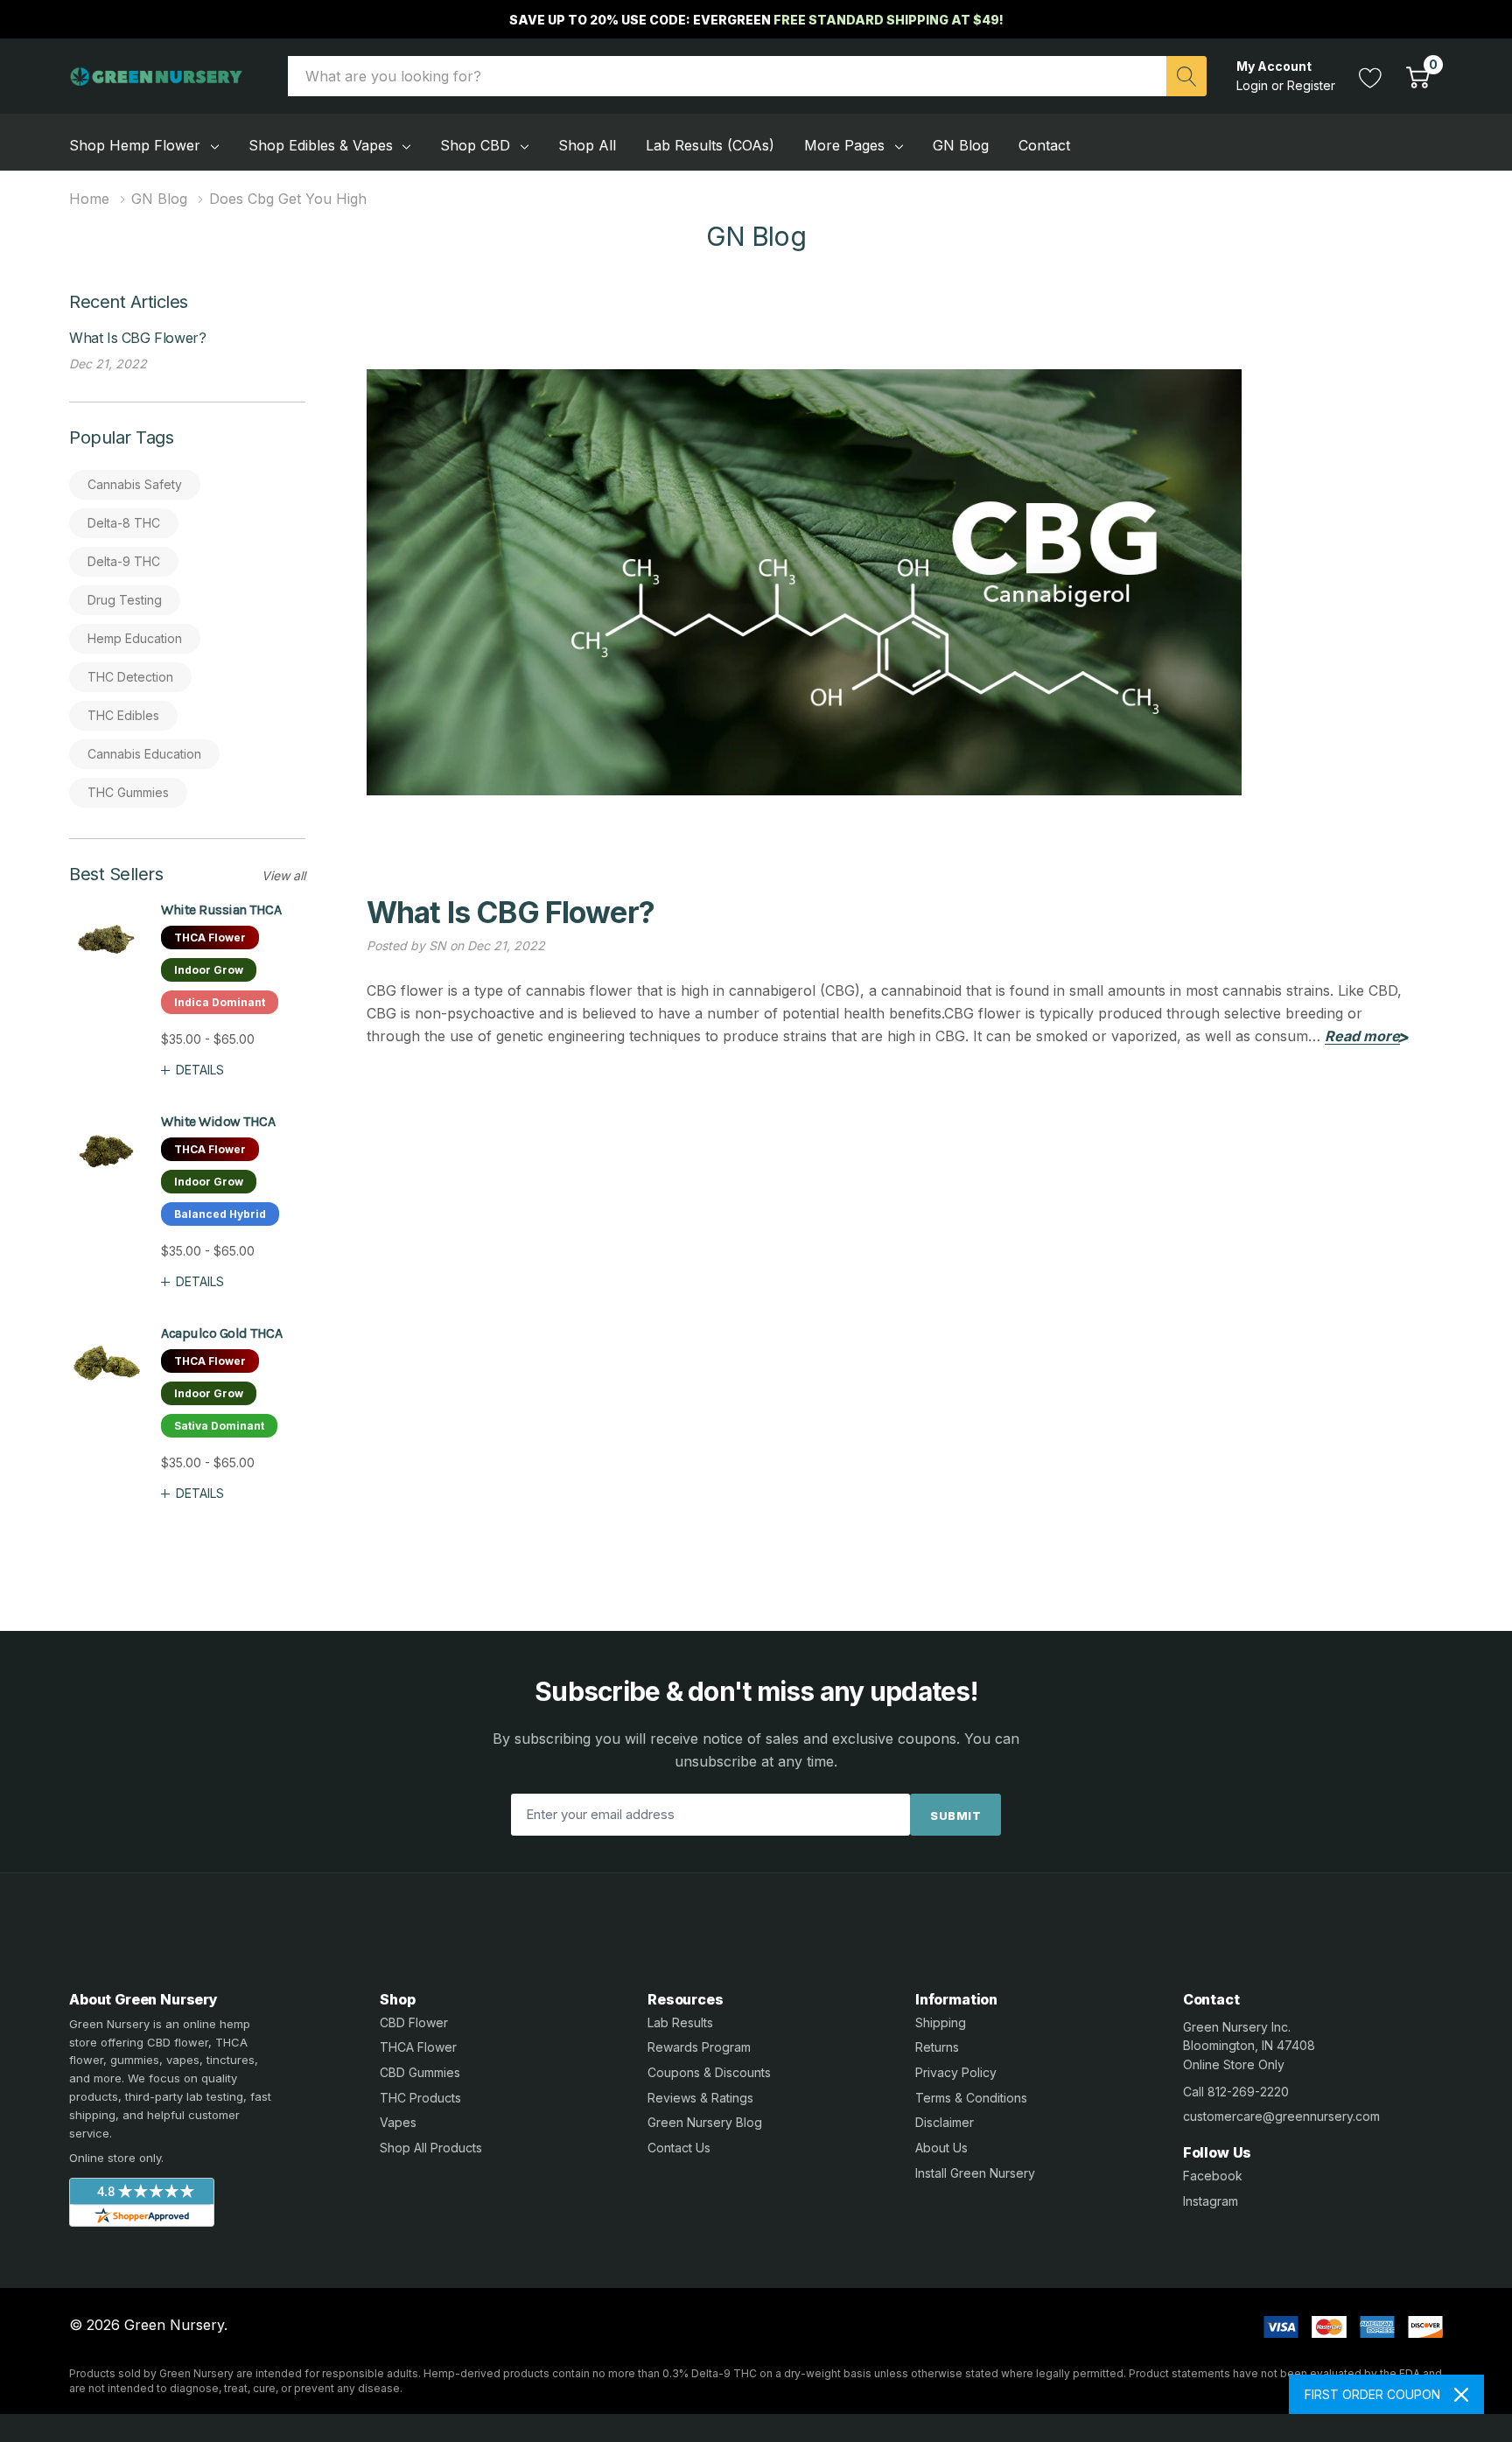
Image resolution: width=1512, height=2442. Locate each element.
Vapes (398, 2122)
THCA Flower (418, 2047)
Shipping (941, 2022)
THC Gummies (128, 792)
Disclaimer (945, 2122)
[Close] (1461, 2395)
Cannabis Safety (135, 484)
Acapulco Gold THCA (221, 1333)
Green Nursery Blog (705, 2122)
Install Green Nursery (975, 2173)
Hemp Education (135, 638)
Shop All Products (431, 2148)
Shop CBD (475, 145)
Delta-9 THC (124, 561)
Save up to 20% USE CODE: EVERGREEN (756, 20)
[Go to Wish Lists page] (1371, 76)
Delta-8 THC (124, 523)
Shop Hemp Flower (135, 145)
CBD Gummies (420, 2072)
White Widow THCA (218, 1121)
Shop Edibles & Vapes (321, 145)
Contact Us (679, 2148)
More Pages (844, 145)
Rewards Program (699, 2047)
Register (1311, 85)
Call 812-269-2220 (1236, 2092)
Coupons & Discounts (709, 2072)
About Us (941, 2148)
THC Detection (130, 677)
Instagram (1211, 2201)
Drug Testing (125, 600)
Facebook (1213, 2176)
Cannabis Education (144, 754)
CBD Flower (414, 2022)
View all (283, 875)
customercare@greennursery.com (1281, 2116)
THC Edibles (123, 715)
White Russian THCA (221, 910)
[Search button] (1186, 76)
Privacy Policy (956, 2072)
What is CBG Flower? (137, 338)
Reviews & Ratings (700, 2098)
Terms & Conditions (971, 2098)
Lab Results (680, 2022)
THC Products (420, 2098)
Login (1254, 85)
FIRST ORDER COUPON (1372, 2394)
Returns (937, 2047)
